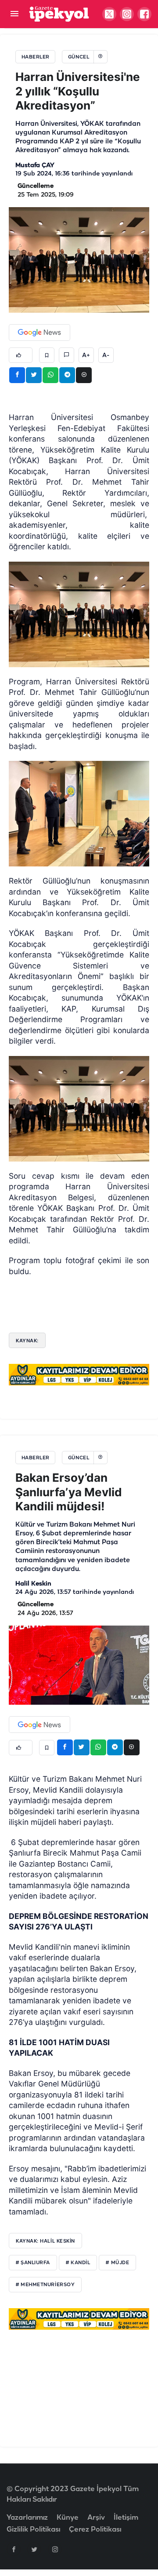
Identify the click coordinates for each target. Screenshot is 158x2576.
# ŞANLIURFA (33, 2263)
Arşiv (96, 2518)
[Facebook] (14, 2549)
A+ (86, 355)
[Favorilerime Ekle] (47, 355)
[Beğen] (21, 355)
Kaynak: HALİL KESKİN (45, 2241)
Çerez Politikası (95, 2530)
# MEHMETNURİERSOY (45, 2285)
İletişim (126, 2518)
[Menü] (14, 14)
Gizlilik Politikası (33, 2530)
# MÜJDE (117, 2263)
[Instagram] (55, 2549)
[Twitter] (34, 2549)
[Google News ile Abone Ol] (39, 333)
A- (106, 355)
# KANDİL (78, 2263)
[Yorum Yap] (66, 355)
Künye (68, 2518)
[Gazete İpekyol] (59, 14)
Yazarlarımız (27, 2518)
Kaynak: (27, 1341)
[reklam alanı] (79, 1374)
